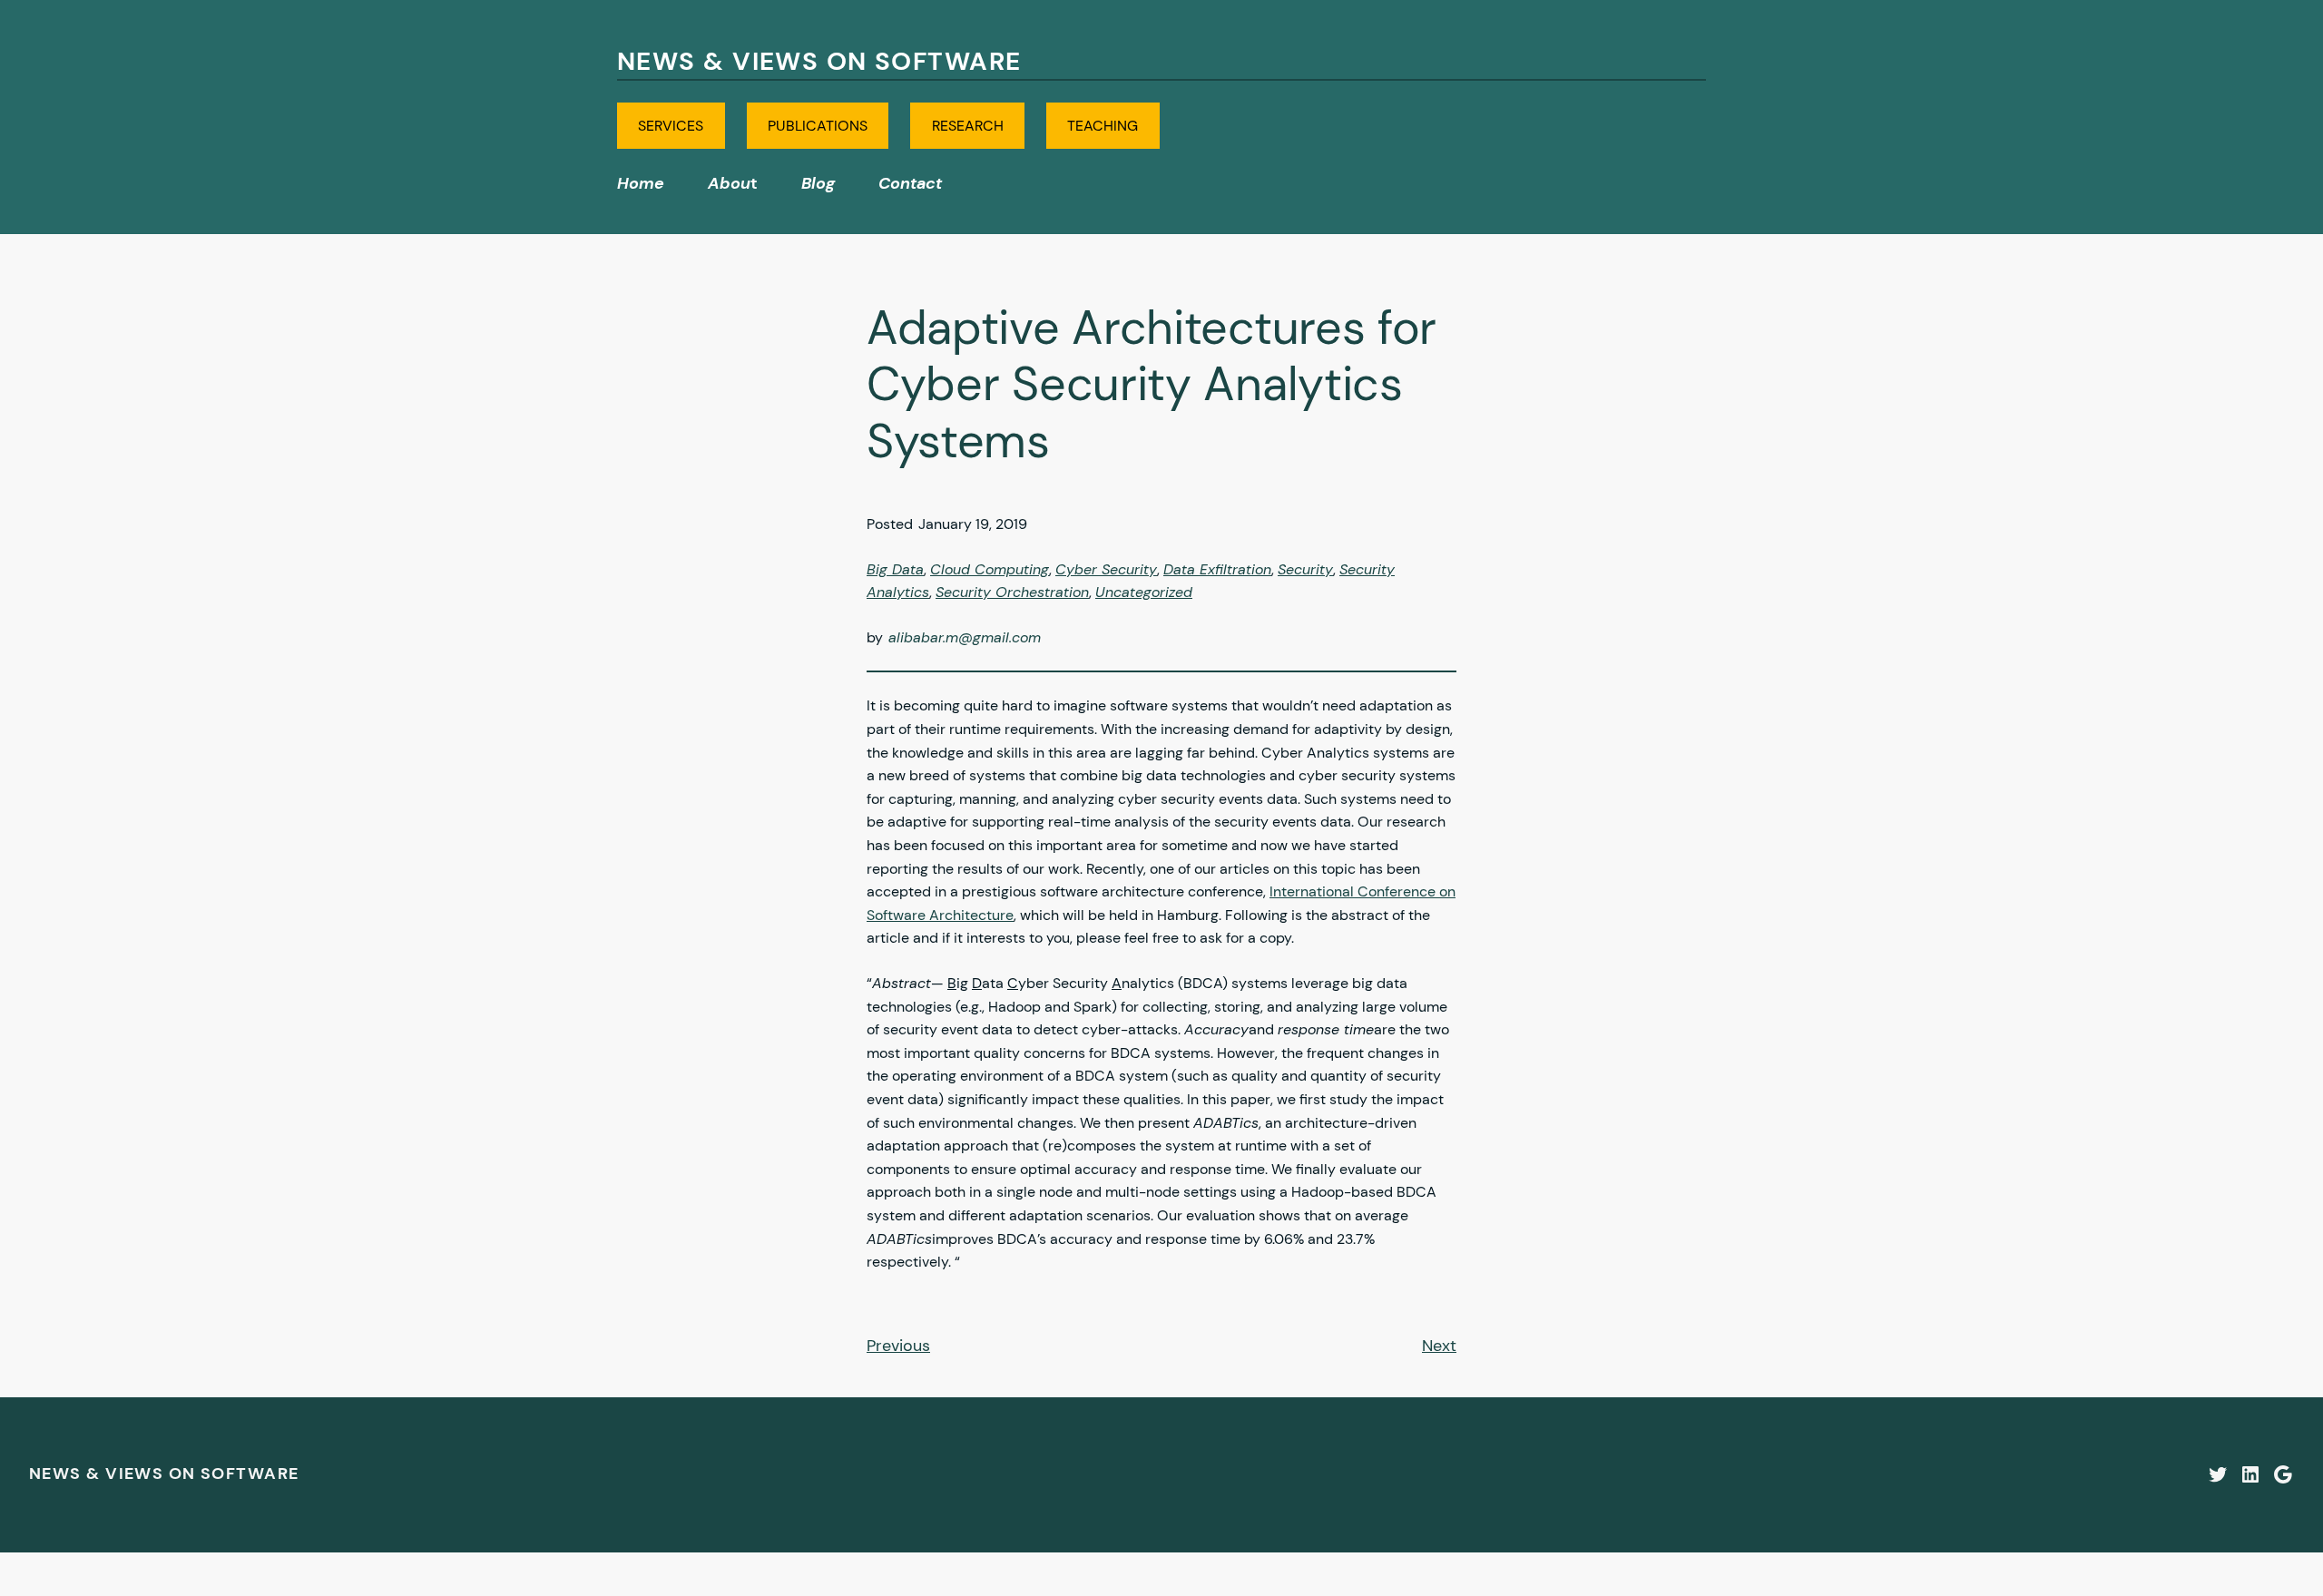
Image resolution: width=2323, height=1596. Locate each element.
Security (1305, 569)
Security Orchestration (1012, 592)
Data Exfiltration (1217, 569)
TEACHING (1103, 126)
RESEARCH (968, 126)
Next (1439, 1346)
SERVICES (671, 126)
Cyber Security (1106, 569)
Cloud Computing (990, 569)
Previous (898, 1346)
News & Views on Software (819, 61)
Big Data (895, 569)
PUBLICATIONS (818, 126)
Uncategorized (1144, 592)
